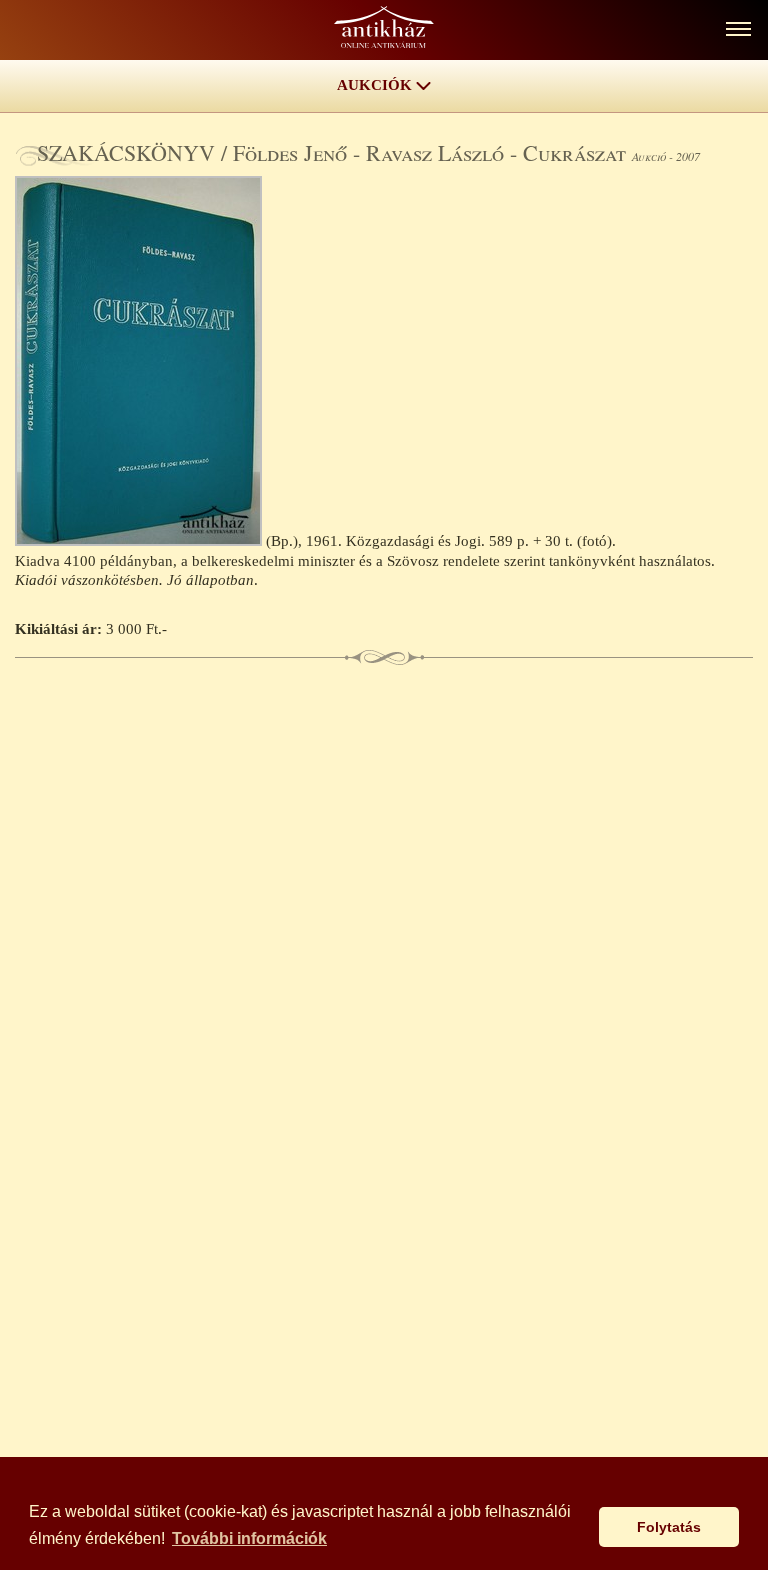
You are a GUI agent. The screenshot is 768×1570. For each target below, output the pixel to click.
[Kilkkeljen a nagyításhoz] (140, 541)
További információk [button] (249, 1538)
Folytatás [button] (669, 1527)
